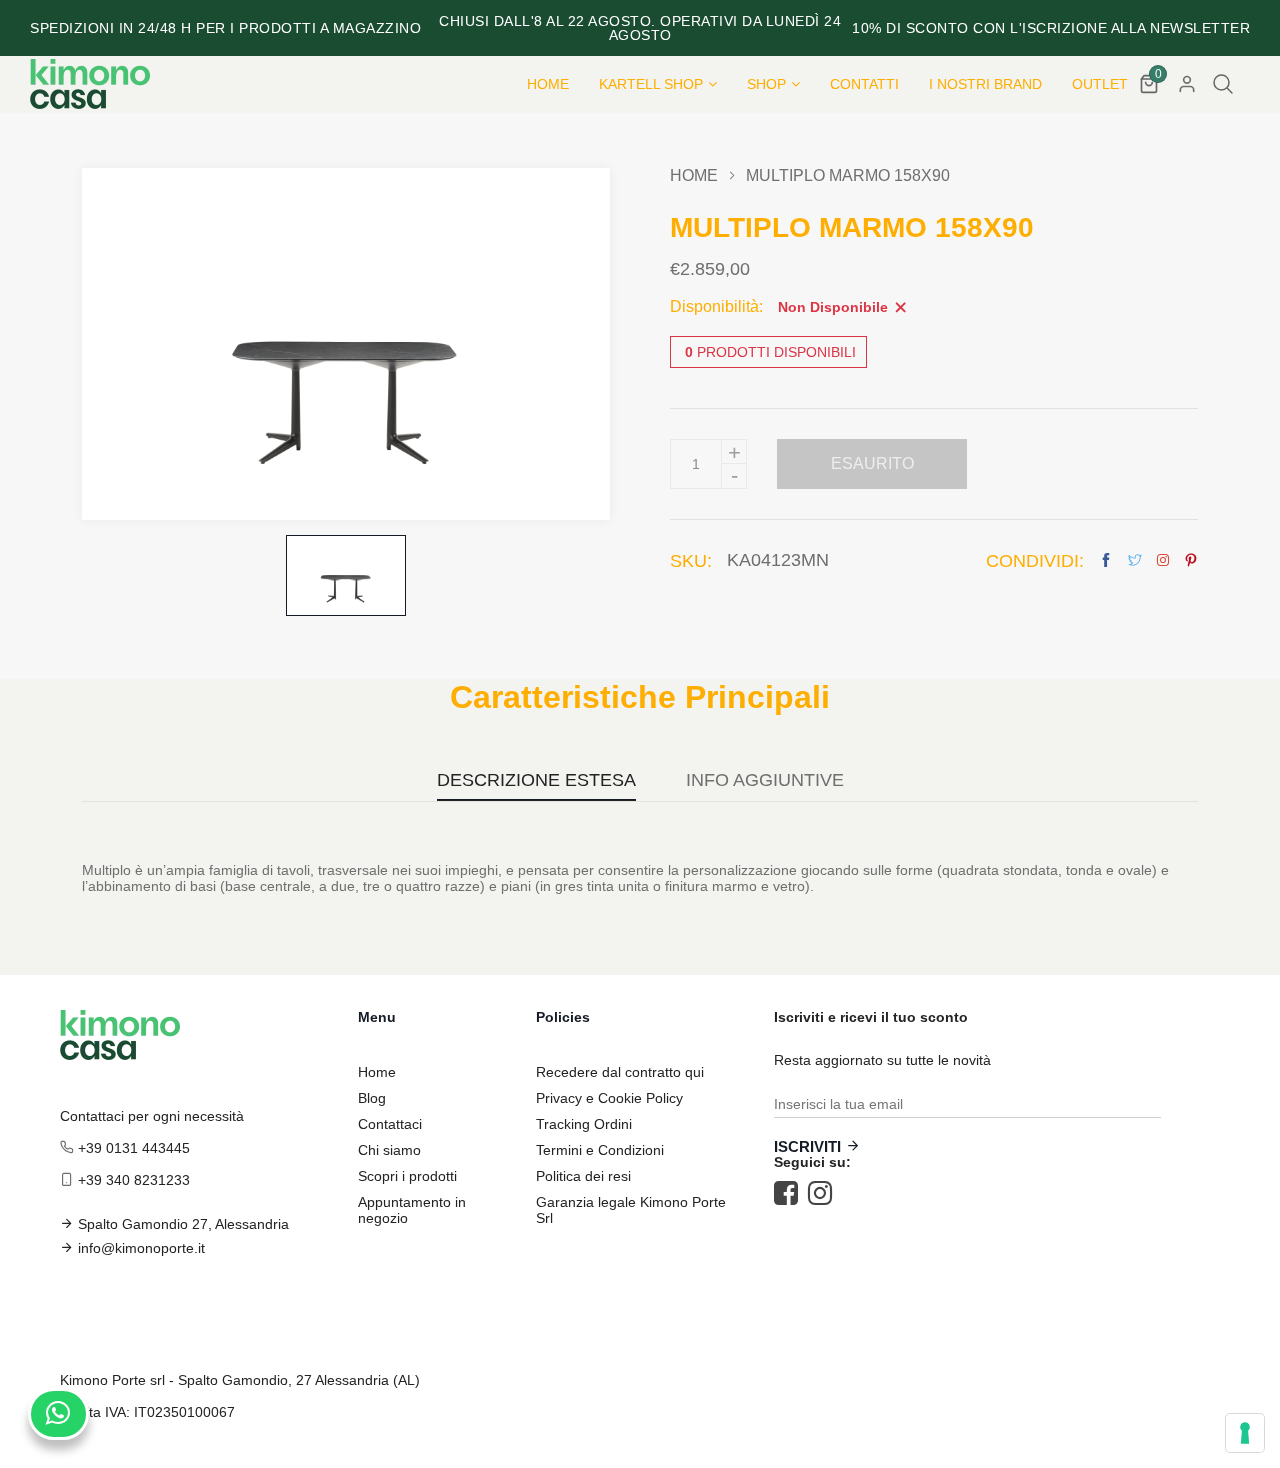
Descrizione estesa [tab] (536, 780)
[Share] (1163, 560)
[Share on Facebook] (1106, 560)
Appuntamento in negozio (412, 1210)
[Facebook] (791, 1193)
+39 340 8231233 (134, 1180)
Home (694, 176)
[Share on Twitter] (1135, 560)
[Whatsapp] (58, 1414)
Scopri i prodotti (407, 1176)
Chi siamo (389, 1150)
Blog (372, 1098)
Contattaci (390, 1124)
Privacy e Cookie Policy (609, 1098)
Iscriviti (807, 1146)
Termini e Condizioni (600, 1150)
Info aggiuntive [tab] (765, 780)
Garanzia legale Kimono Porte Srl (631, 1210)
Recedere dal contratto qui (620, 1072)
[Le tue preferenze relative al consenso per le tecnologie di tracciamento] (1245, 1433)
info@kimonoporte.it (141, 1248)
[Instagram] (825, 1193)
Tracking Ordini (584, 1124)
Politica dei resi (583, 1176)
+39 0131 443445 (134, 1148)
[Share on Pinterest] (1191, 560)
